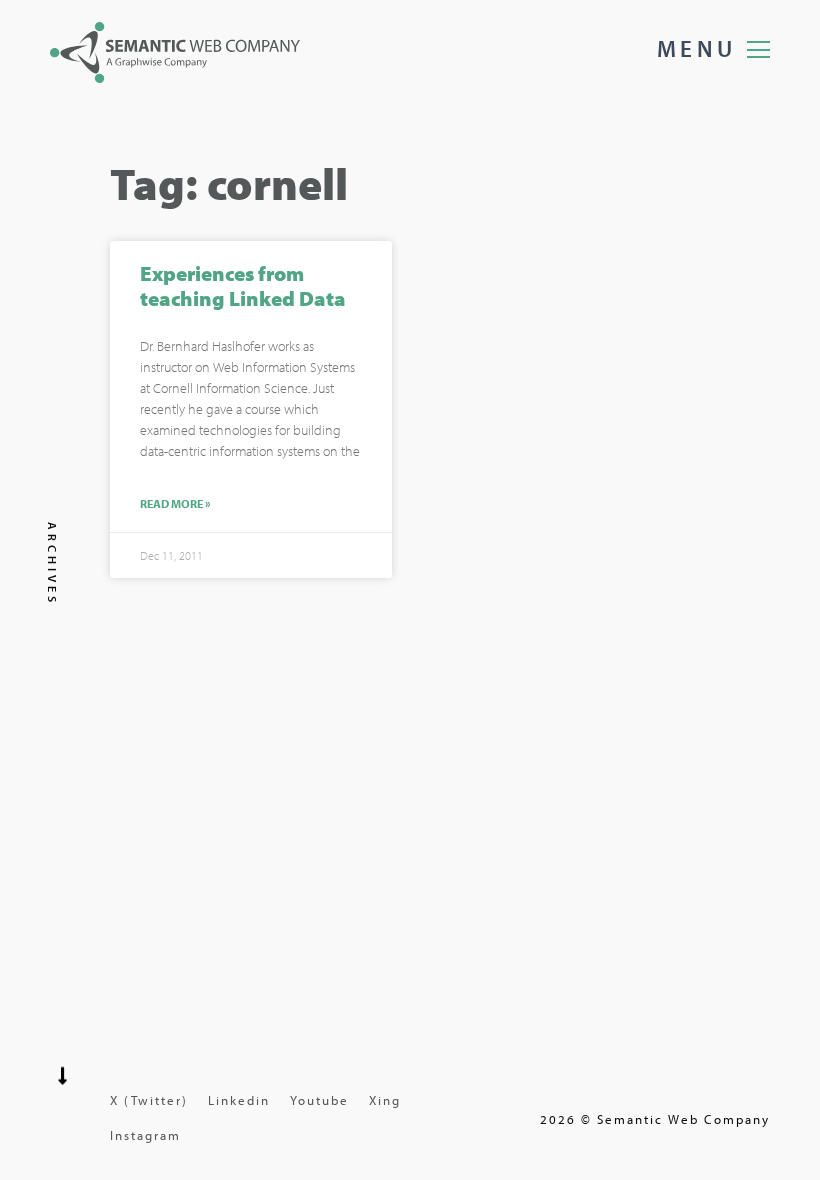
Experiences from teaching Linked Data (243, 285)
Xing (385, 1100)
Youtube (319, 1100)
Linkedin (239, 1100)
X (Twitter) (149, 1100)
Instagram (145, 1135)
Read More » (175, 504)
